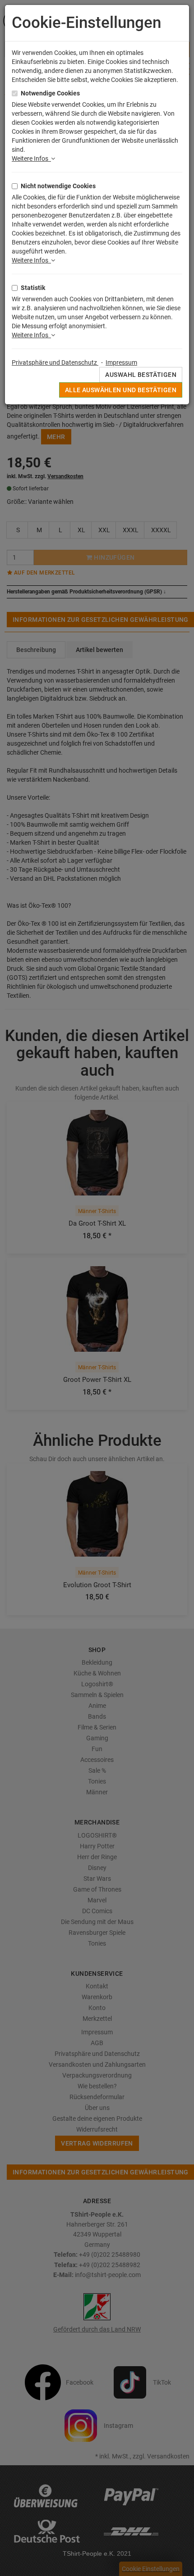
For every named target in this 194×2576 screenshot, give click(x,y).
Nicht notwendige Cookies (58, 186)
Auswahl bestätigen (141, 375)
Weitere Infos (31, 158)
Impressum (121, 362)
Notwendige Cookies (50, 93)
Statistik (33, 288)
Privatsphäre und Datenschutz (55, 362)
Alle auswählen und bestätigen (121, 390)
